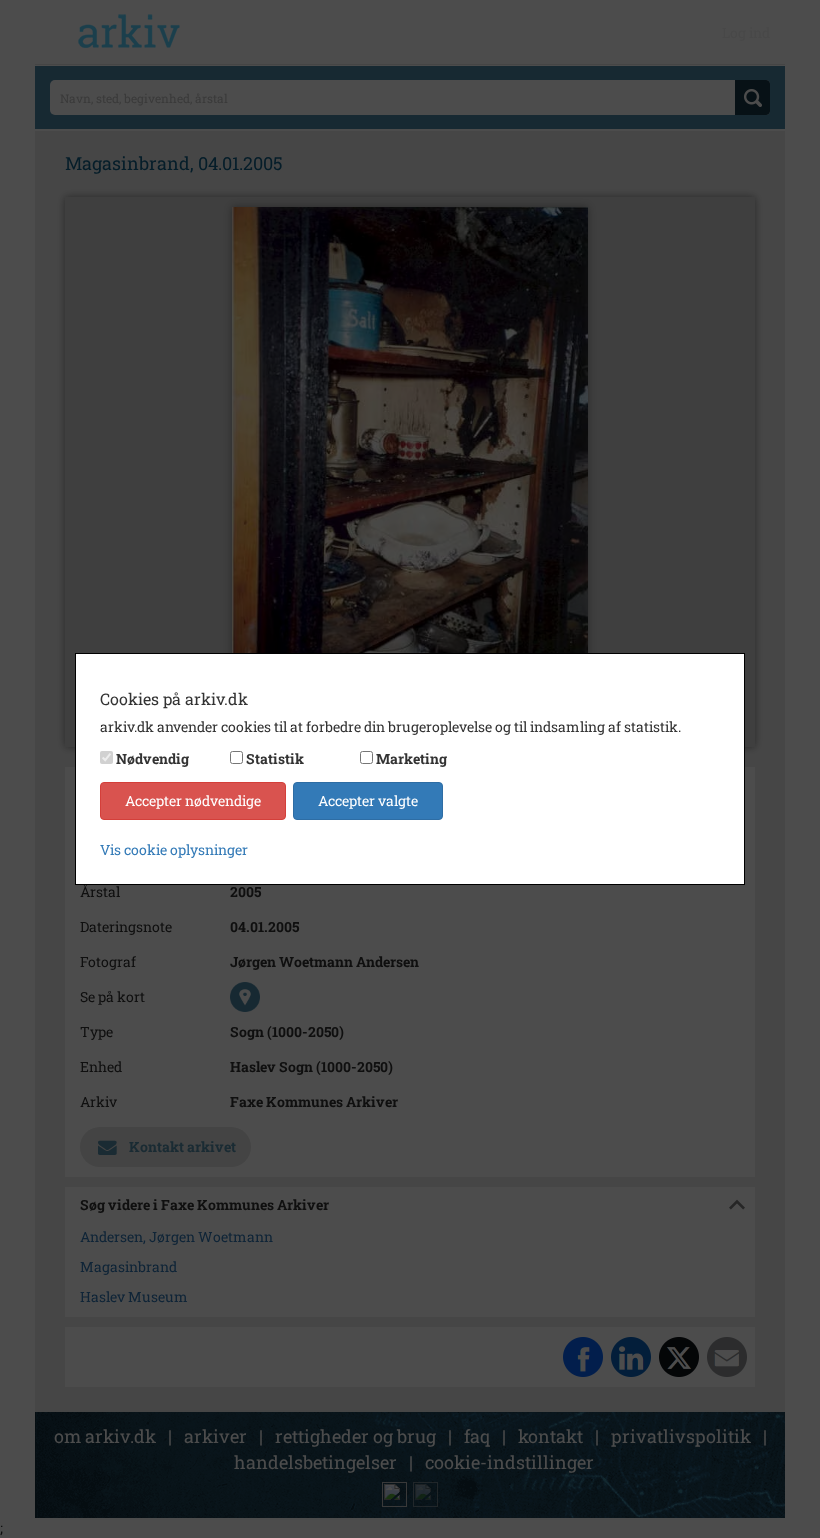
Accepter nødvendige (193, 800)
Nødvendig (152, 758)
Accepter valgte (368, 800)
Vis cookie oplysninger (174, 849)
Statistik (275, 758)
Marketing (411, 758)
